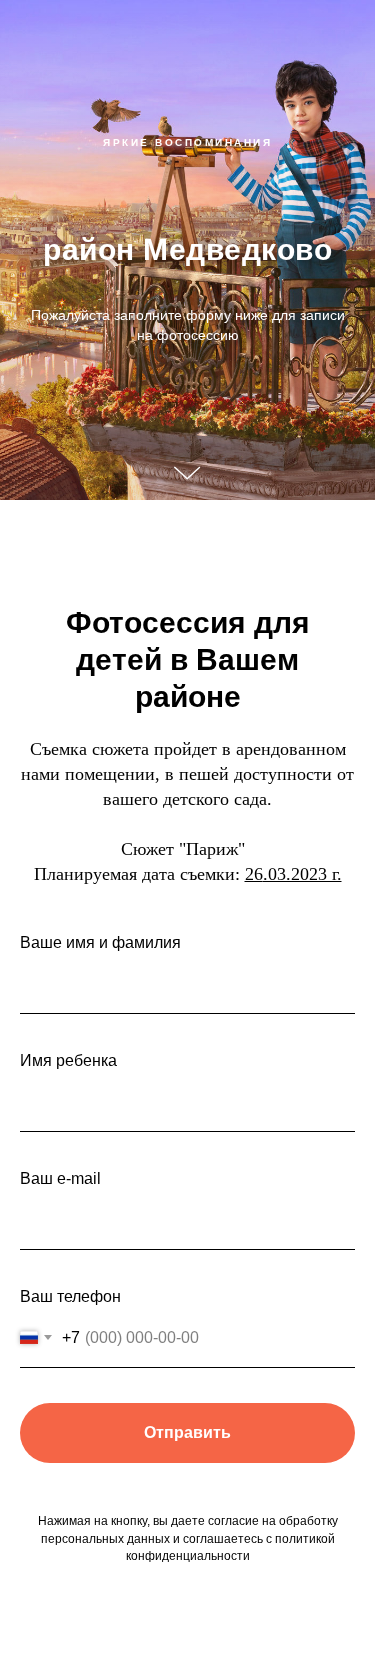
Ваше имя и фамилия (100, 942)
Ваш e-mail (60, 1178)
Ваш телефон (70, 1296)
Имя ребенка (68, 1060)
